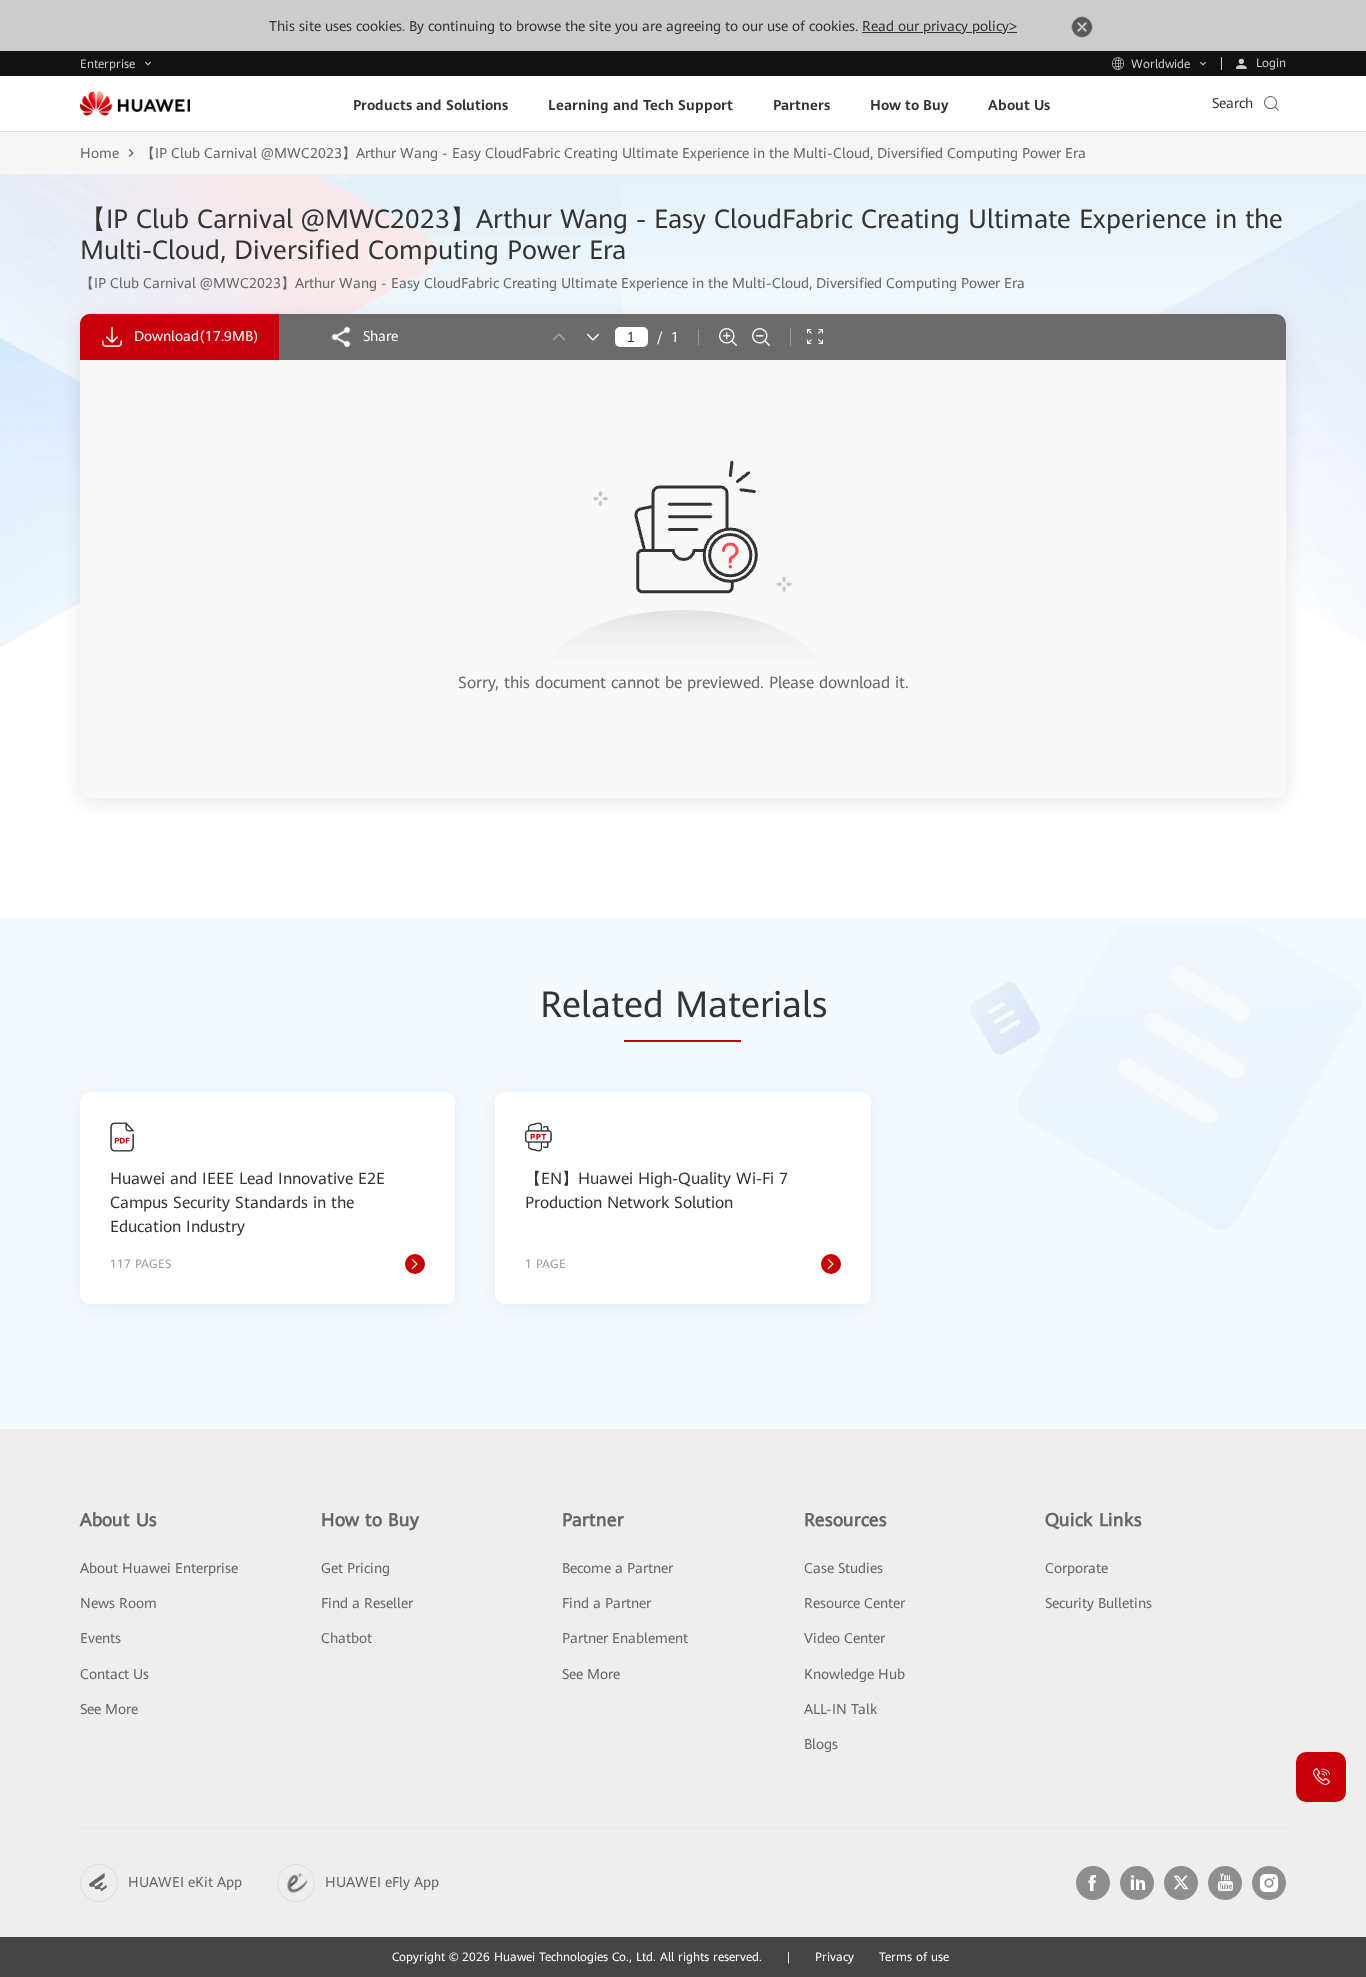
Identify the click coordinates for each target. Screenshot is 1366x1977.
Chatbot (346, 1638)
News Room (118, 1603)
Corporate (1076, 1568)
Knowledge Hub (854, 1674)
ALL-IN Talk (840, 1709)
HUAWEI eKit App (185, 1882)
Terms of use (914, 1957)
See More (109, 1709)
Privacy (834, 1957)
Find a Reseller (367, 1603)
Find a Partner (606, 1603)
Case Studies (843, 1568)
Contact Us (114, 1674)
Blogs (821, 1744)
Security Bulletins (1098, 1603)
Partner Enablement (625, 1638)
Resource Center (854, 1603)
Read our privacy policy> (939, 26)
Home (99, 153)
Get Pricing (355, 1568)
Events (100, 1638)
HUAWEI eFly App (382, 1882)
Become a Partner (617, 1568)
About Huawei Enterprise (159, 1568)
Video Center (844, 1638)
